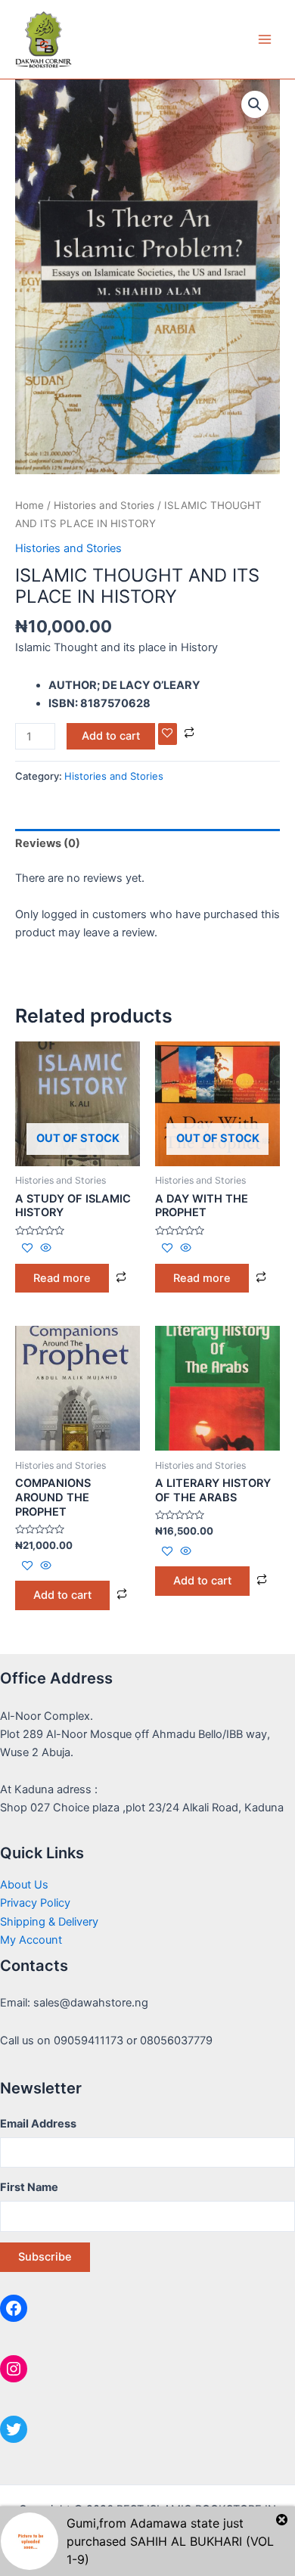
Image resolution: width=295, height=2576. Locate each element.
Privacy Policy (35, 1903)
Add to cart (111, 736)
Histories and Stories (104, 505)
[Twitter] (14, 2429)
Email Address (38, 2124)
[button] (255, 104)
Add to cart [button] (62, 1595)
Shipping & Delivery (49, 1922)
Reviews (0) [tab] (48, 843)
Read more (62, 1278)
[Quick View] (44, 1249)
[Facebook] (14, 2308)
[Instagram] (14, 2369)
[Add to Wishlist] (168, 734)
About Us (24, 1885)
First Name (29, 2187)
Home (29, 505)
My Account (31, 1940)
